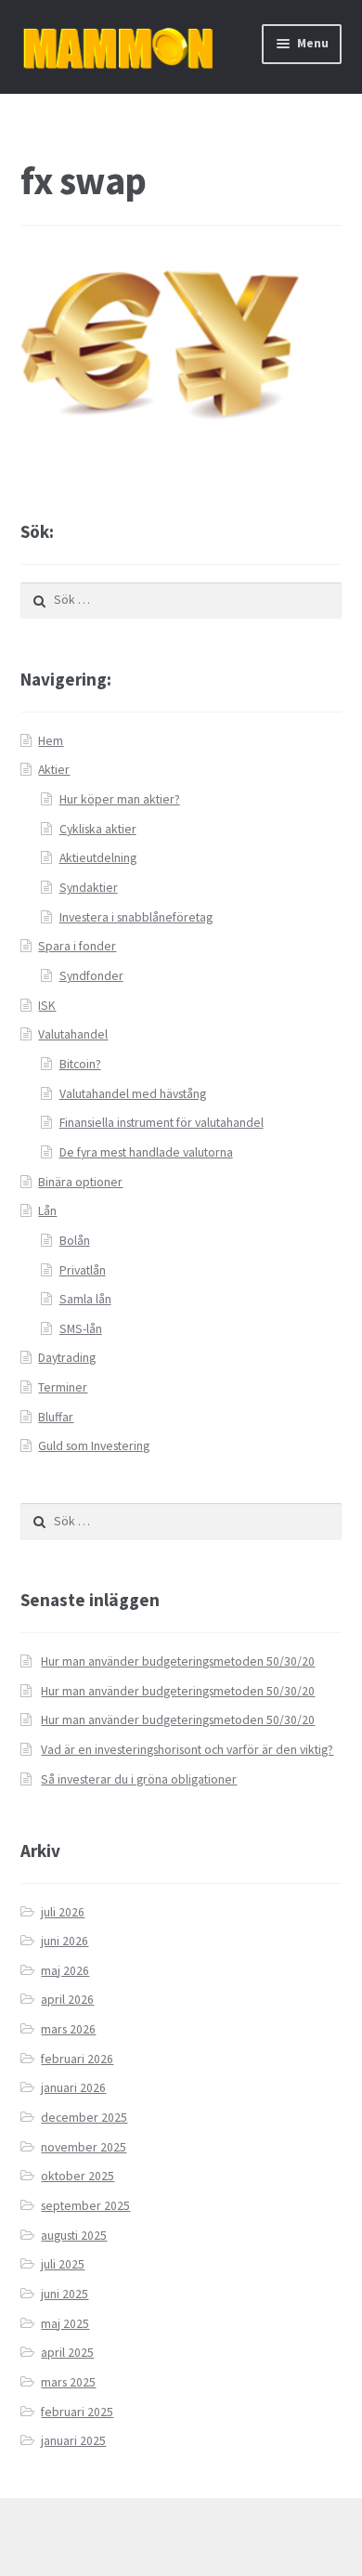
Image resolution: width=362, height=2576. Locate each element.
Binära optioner (80, 1182)
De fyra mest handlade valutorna (146, 1152)
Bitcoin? (80, 1064)
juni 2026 (65, 1941)
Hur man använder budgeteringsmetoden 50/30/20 (178, 1661)
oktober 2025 (78, 2176)
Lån (47, 1211)
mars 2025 (68, 2382)
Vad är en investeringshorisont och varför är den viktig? (187, 1750)
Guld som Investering (94, 1446)
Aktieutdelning (98, 858)
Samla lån (85, 1299)
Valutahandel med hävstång (133, 1094)
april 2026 (67, 2000)
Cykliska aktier (98, 829)
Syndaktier (89, 888)
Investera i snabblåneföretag (136, 917)
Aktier (54, 770)
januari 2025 (73, 2441)
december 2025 (84, 2118)
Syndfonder (91, 976)
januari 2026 (73, 2088)
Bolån (75, 1241)
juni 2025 (65, 2294)
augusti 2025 (74, 2236)
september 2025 (85, 2206)
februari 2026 (77, 2059)
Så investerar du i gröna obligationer (139, 1779)
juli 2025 (63, 2264)
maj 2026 (65, 1971)
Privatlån (83, 1270)
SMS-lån (81, 1329)
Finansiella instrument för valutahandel (162, 1123)
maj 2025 (65, 2324)
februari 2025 (77, 2412)
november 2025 (84, 2147)
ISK (47, 1006)
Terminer (63, 1387)
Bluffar (56, 1417)
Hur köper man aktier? (120, 799)
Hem (51, 741)
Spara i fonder (77, 946)
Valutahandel (73, 1034)
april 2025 (67, 2353)
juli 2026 (63, 1912)
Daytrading (67, 1358)
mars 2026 (68, 2029)
